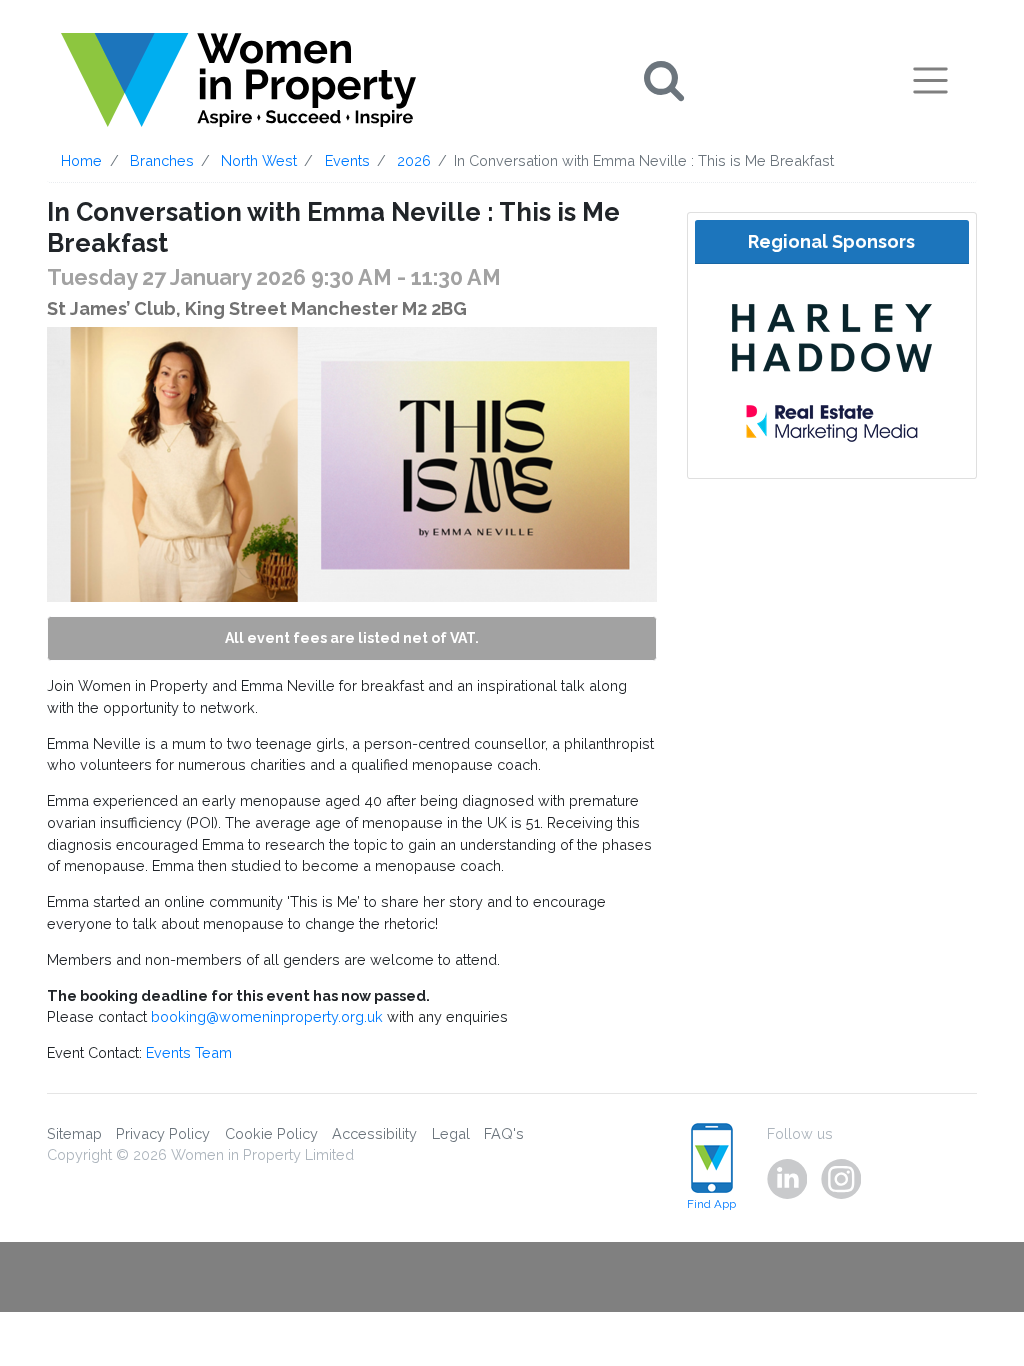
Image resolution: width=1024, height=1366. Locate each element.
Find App (711, 1204)
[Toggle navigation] (930, 80)
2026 (414, 160)
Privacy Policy (163, 1133)
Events (347, 160)
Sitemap (74, 1133)
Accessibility (374, 1133)
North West (259, 160)
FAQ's (504, 1133)
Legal (451, 1133)
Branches (162, 160)
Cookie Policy (271, 1133)
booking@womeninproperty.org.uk (267, 1016)
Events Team (189, 1052)
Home (81, 160)
